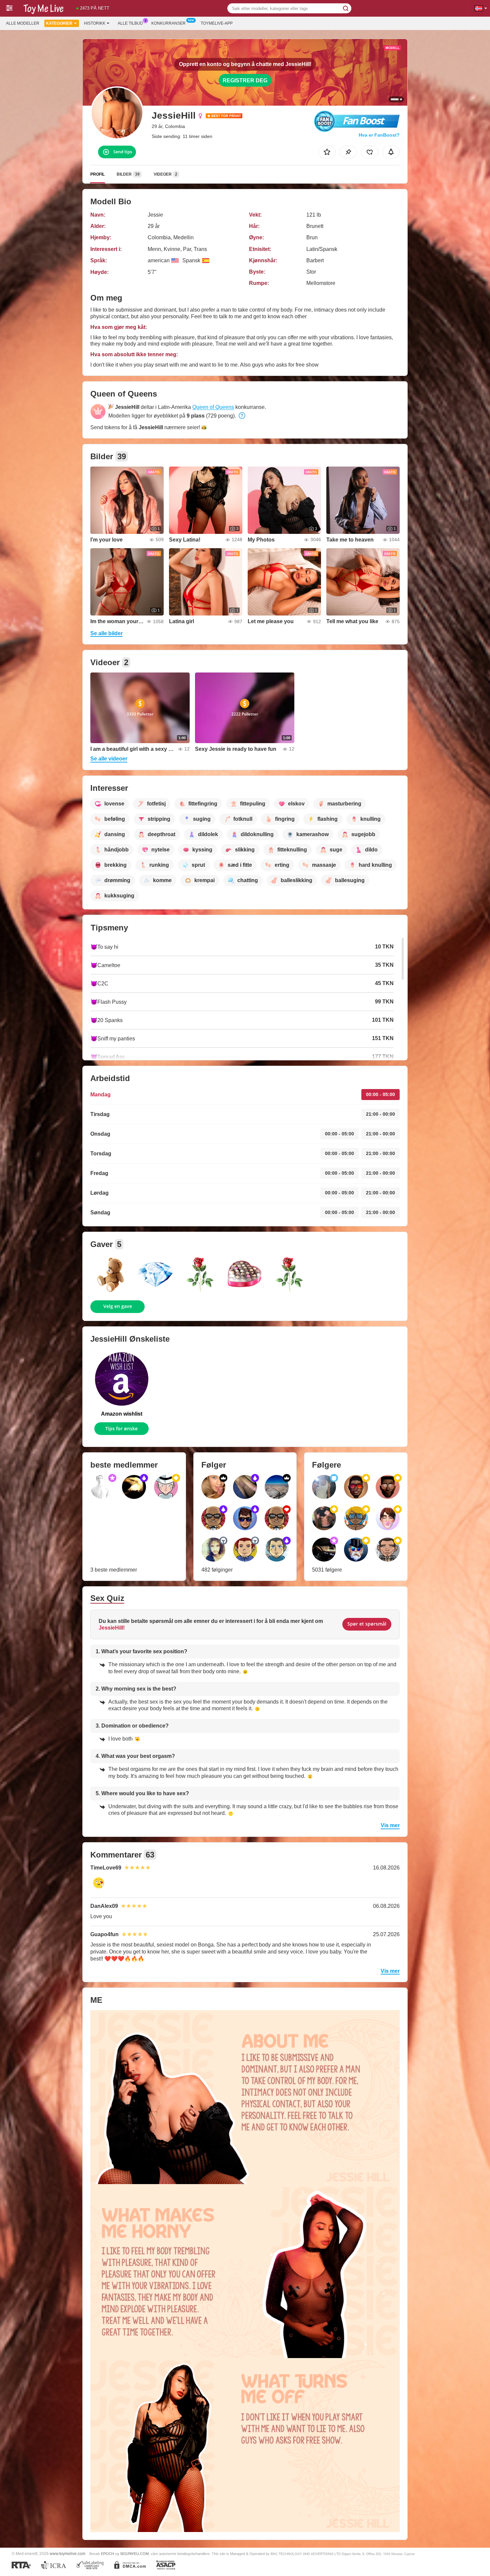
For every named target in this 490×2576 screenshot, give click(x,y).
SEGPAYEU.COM (134, 2554)
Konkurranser (168, 23)
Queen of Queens (213, 407)
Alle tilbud (130, 23)
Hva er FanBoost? (379, 135)
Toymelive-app (217, 23)
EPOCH (107, 2554)
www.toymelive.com (67, 2554)
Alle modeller (23, 23)
